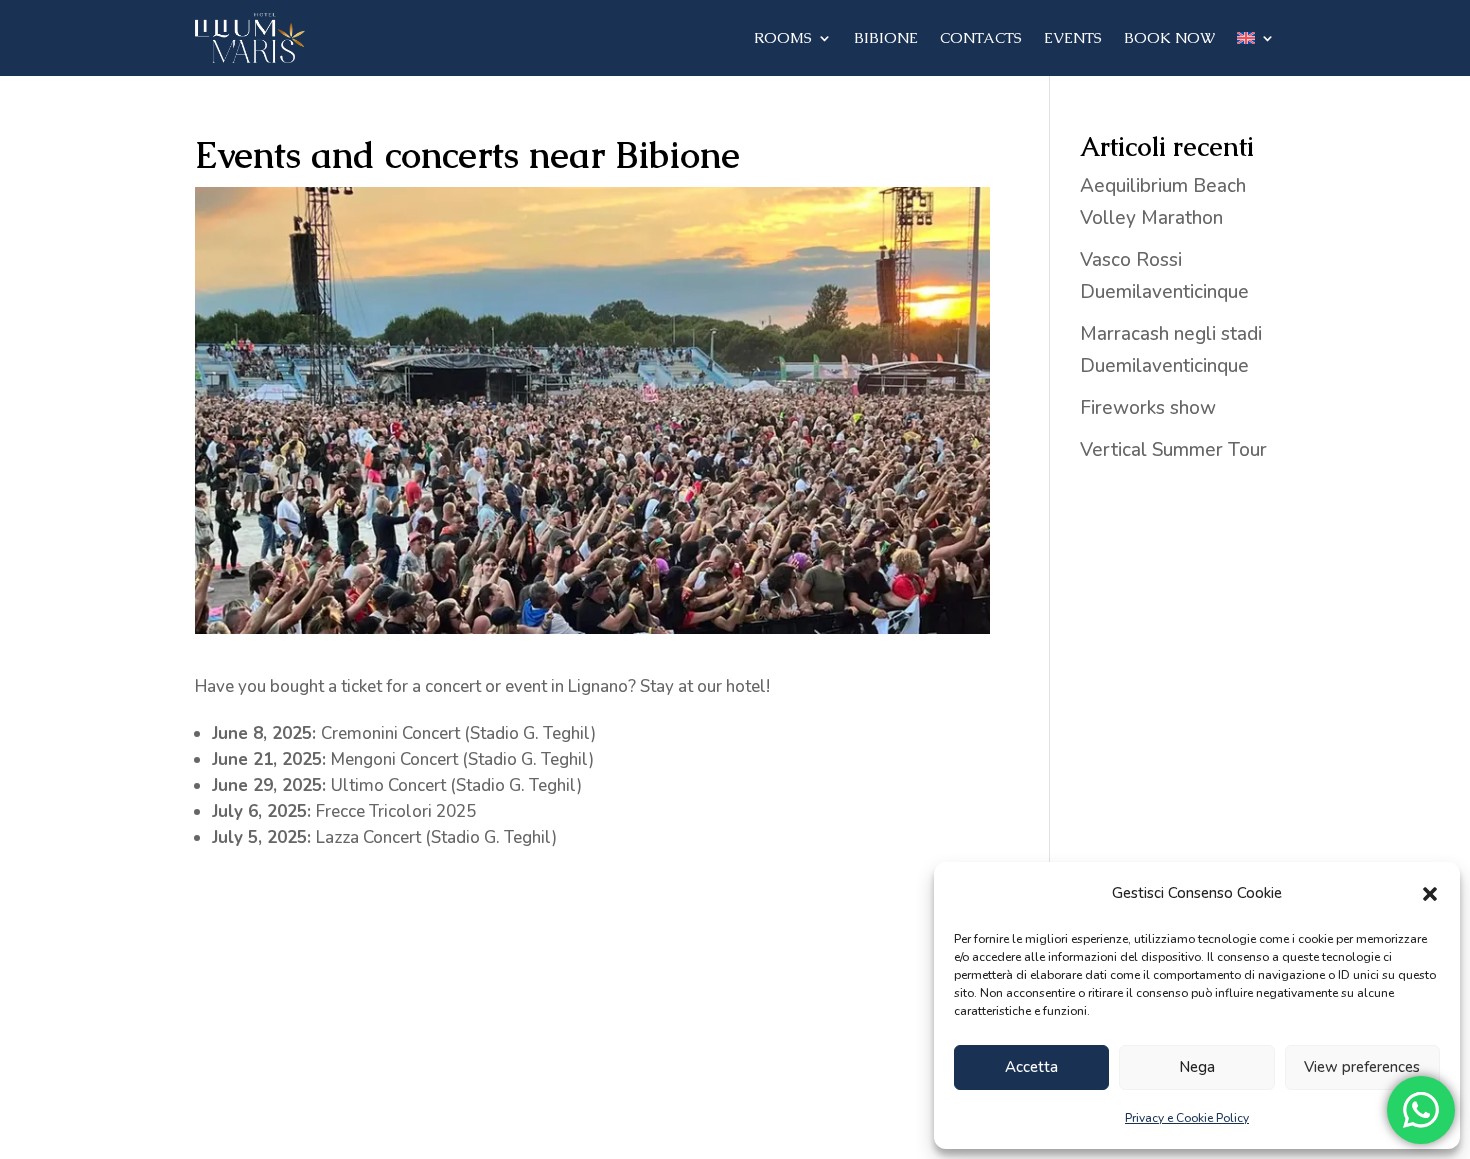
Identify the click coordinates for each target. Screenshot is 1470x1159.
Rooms (783, 37)
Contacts (981, 37)
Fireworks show (1148, 408)
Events (1073, 37)
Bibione (886, 37)
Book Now (1169, 37)
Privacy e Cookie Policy (1187, 1118)
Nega (1197, 1067)
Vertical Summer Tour (1173, 450)
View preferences (1362, 1067)
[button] (1430, 894)
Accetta (1031, 1067)
